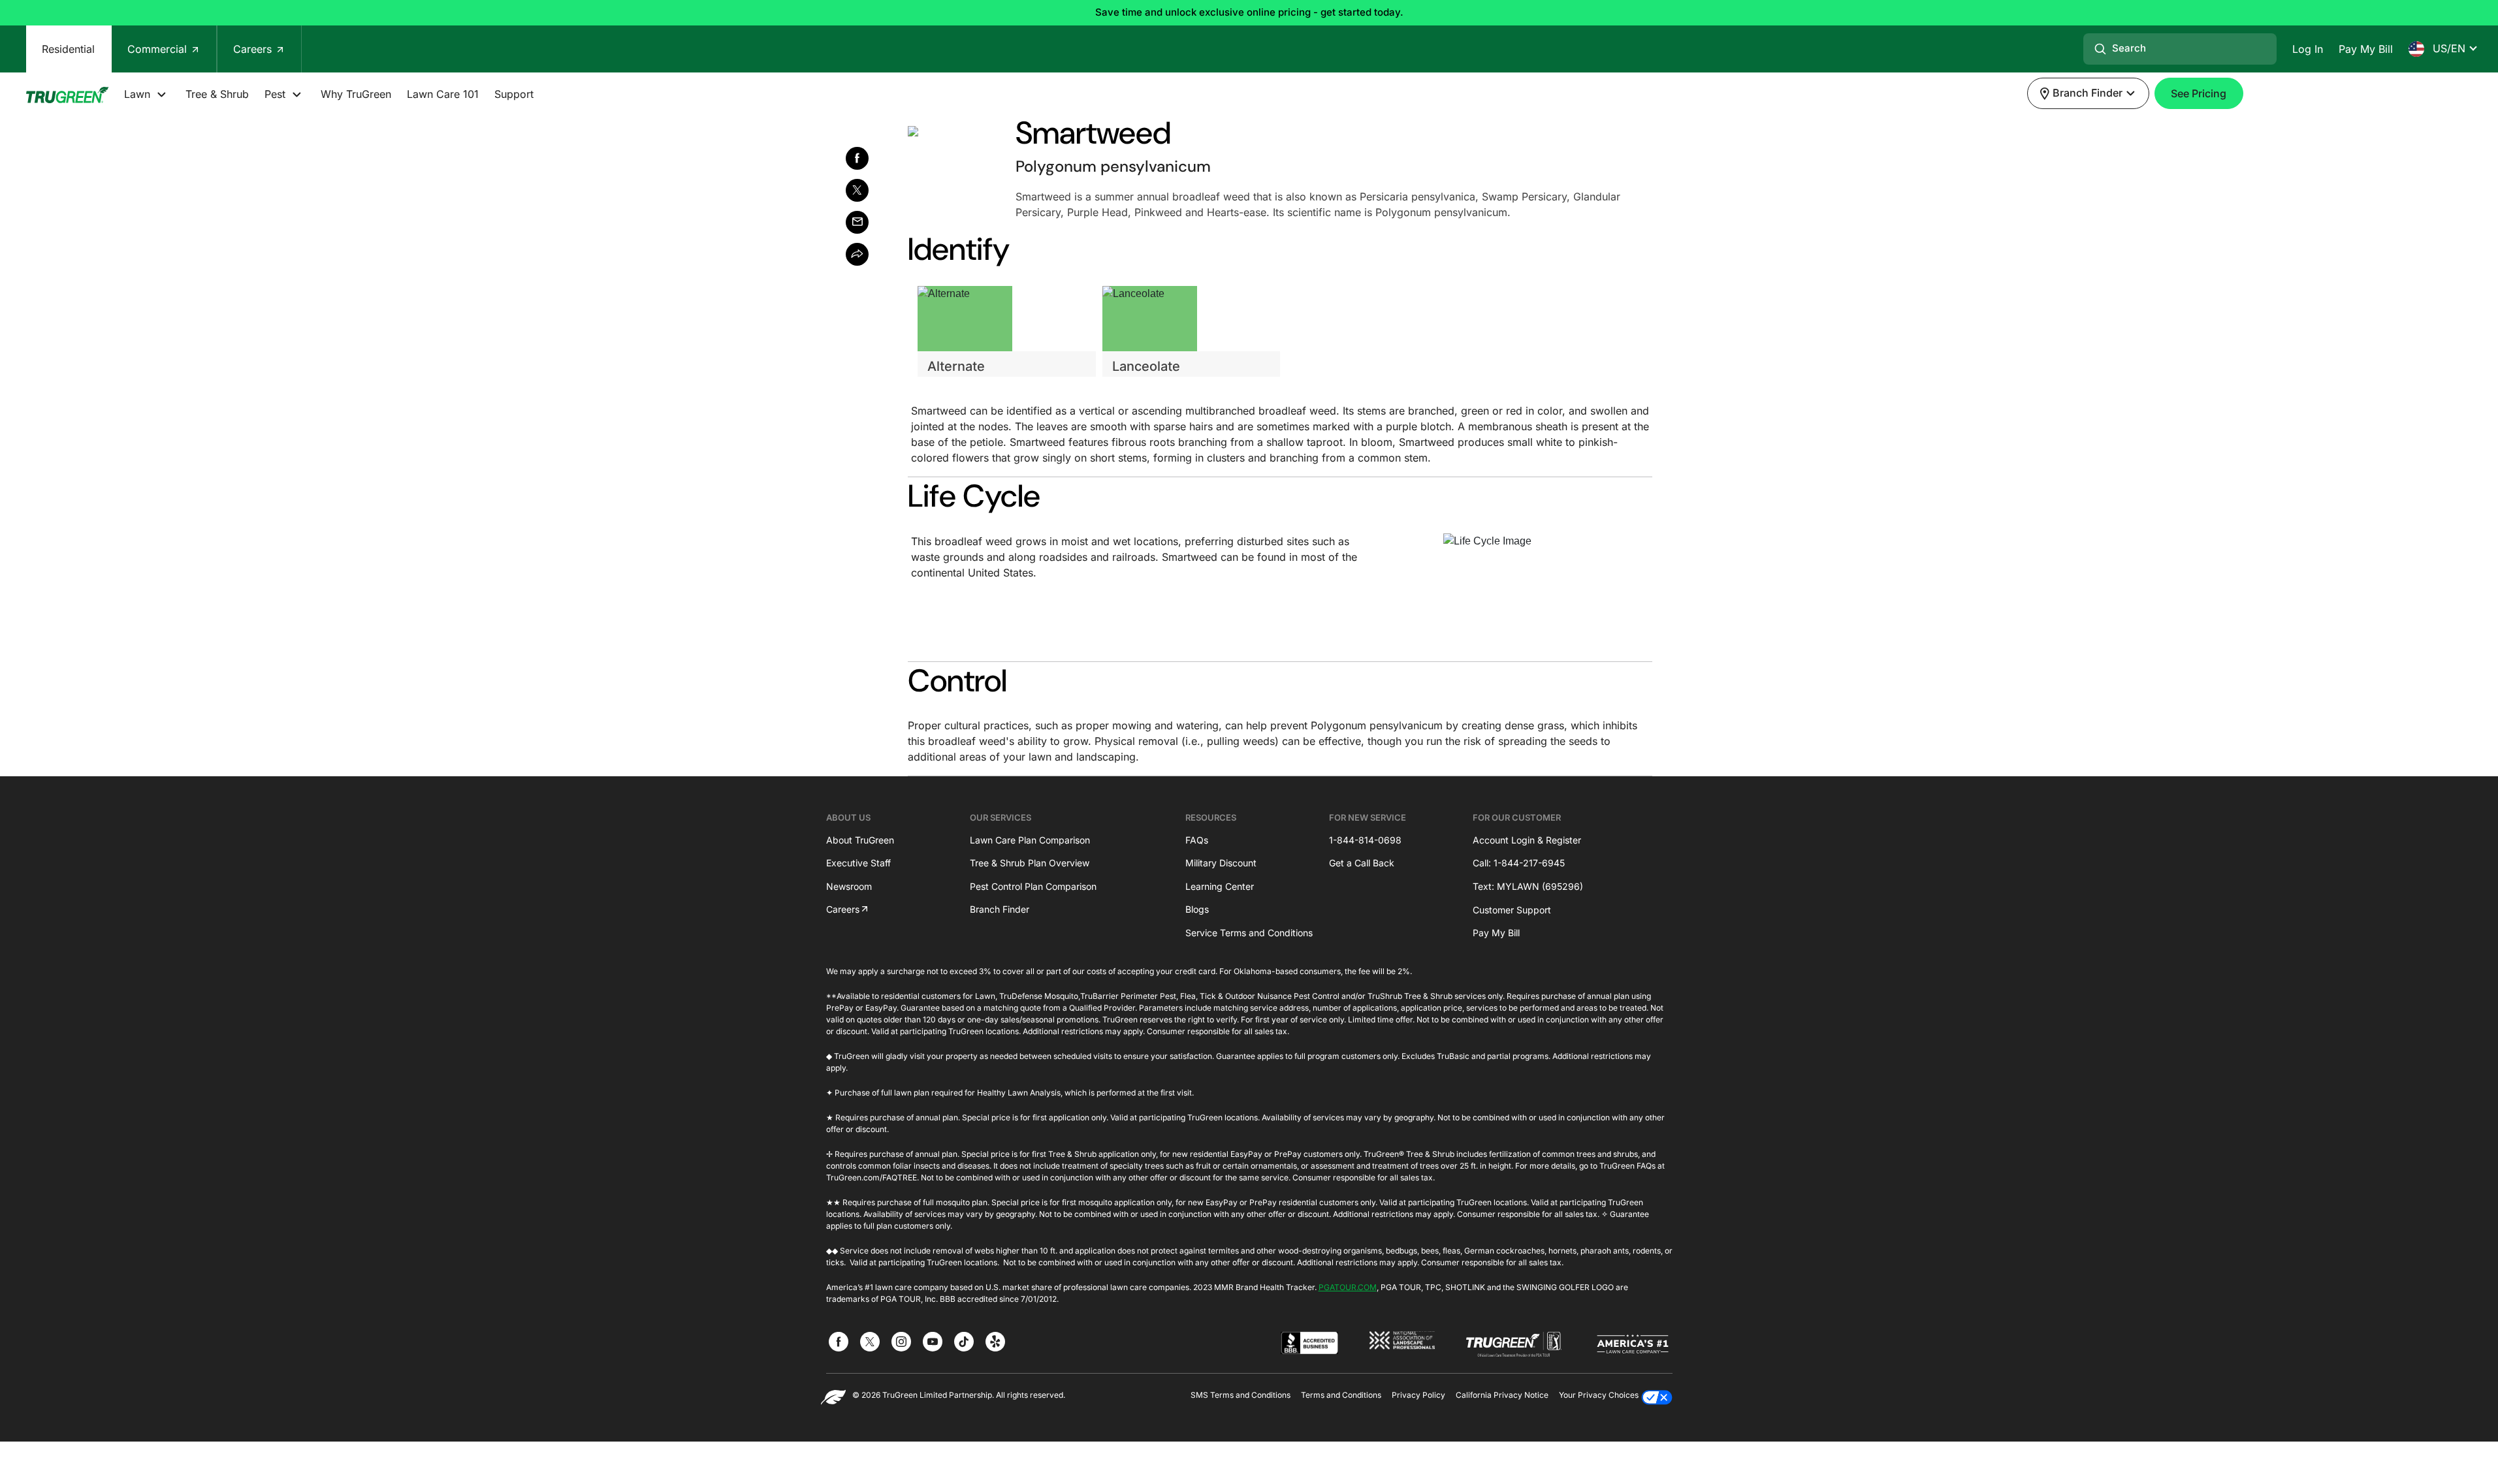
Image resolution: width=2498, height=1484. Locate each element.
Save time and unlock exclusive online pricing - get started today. (1249, 12)
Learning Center (1220, 886)
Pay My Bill (2366, 49)
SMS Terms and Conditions (1241, 1395)
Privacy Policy (1418, 1395)
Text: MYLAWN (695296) (1528, 886)
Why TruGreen (356, 94)
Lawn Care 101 (443, 94)
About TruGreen (860, 840)
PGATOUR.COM (1348, 1287)
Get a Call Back (1362, 863)
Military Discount (1221, 863)
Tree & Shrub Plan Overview (1030, 863)
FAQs (1197, 840)
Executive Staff (858, 863)
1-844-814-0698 (1365, 840)
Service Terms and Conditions (1249, 933)
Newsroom (849, 886)
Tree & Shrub (217, 94)
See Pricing (2199, 93)
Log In (2308, 49)
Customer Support (1512, 910)
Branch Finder (1000, 909)
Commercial (159, 49)
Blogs (1197, 909)
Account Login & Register (1527, 840)
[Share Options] (857, 254)
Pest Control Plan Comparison (1033, 886)
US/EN (2447, 48)
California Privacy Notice (1502, 1395)
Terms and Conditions (1341, 1395)
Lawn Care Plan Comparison (1030, 840)
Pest (277, 94)
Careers (254, 49)
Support (514, 94)
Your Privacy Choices (1599, 1395)
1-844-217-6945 (1529, 863)
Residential (68, 49)
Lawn (139, 94)
